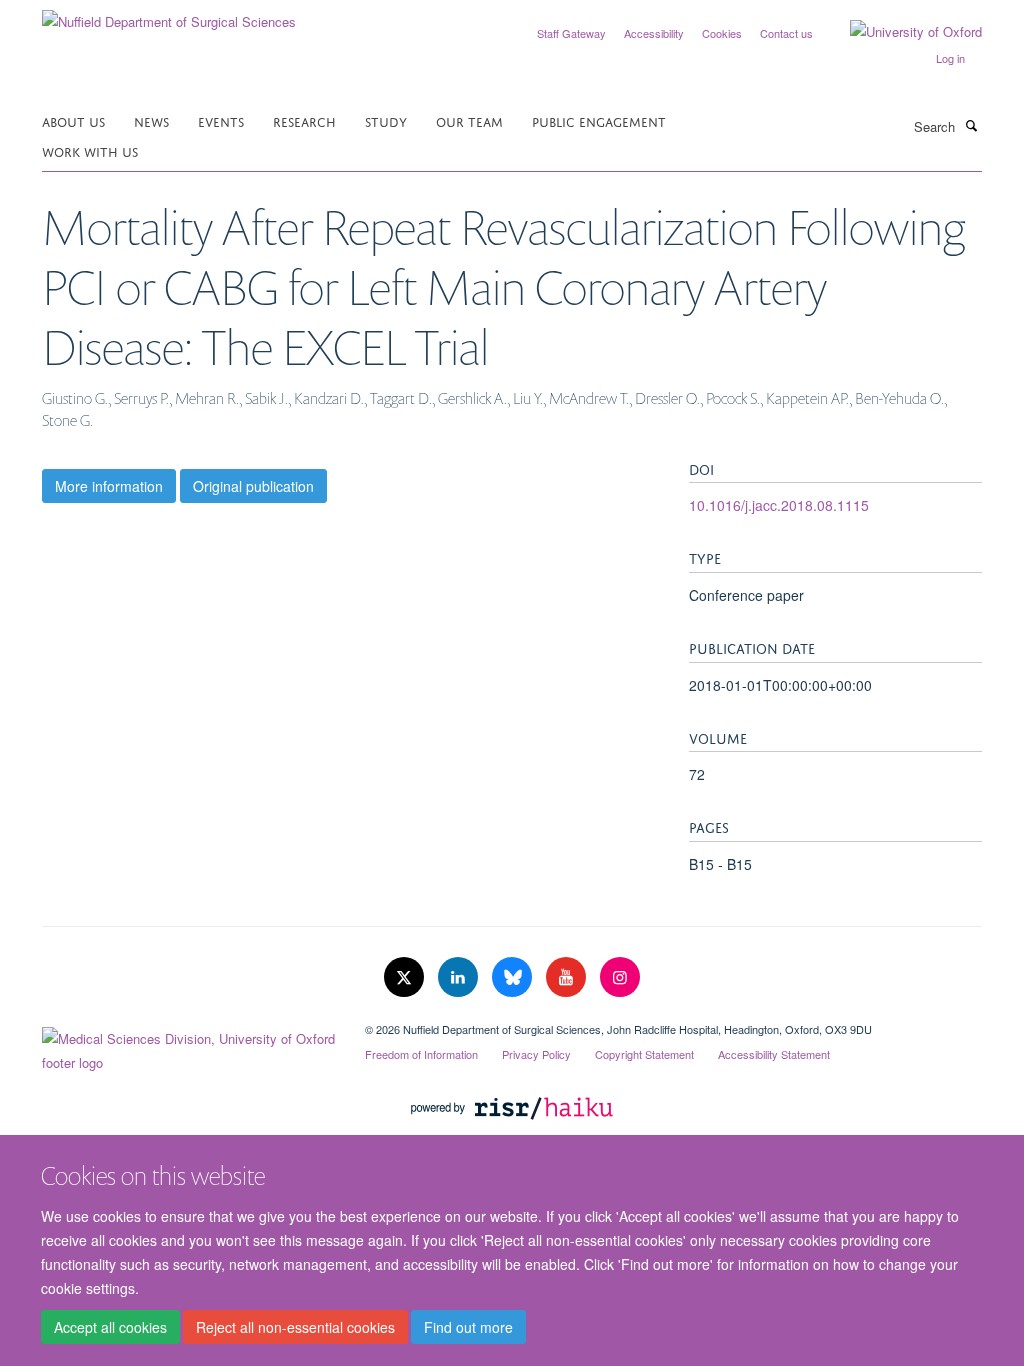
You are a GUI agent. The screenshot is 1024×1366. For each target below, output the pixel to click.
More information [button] (109, 486)
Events (221, 120)
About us (73, 120)
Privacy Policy (536, 1054)
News (151, 120)
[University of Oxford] (901, 32)
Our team (469, 120)
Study (386, 120)
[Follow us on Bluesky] (514, 977)
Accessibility (654, 33)
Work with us (90, 150)
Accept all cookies (110, 1327)
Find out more (468, 1327)
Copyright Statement (644, 1054)
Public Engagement (599, 120)
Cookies (722, 33)
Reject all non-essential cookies (295, 1327)
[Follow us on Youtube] (568, 977)
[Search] (971, 125)
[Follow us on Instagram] (620, 977)
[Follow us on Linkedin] (460, 977)
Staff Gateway (571, 33)
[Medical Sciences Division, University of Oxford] (188, 1046)
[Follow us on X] (406, 977)
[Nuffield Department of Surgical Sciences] (169, 14)
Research (304, 120)
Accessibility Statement (774, 1054)
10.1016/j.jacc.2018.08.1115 (779, 505)
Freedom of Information (421, 1054)
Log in (950, 58)
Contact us (786, 33)
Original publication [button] (253, 486)
